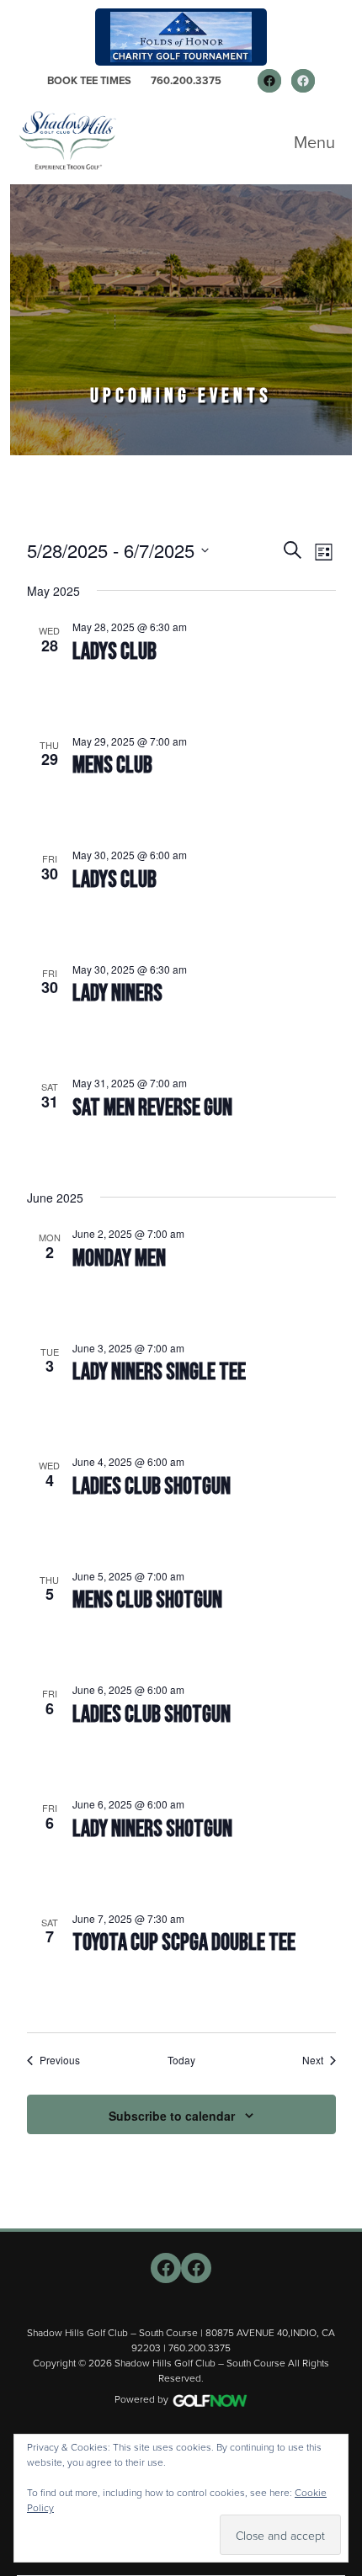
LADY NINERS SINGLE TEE (159, 1372)
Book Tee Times (89, 80)
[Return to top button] (340, 2208)
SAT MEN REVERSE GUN (152, 1108)
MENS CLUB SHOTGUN (147, 1600)
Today (181, 2060)
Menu (314, 142)
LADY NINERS (117, 993)
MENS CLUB (112, 765)
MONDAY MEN (119, 1259)
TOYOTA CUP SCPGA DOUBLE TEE (184, 1943)
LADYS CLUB (114, 652)
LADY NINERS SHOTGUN (152, 1829)
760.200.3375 (186, 80)
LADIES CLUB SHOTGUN (152, 1487)
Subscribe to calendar (172, 2116)
